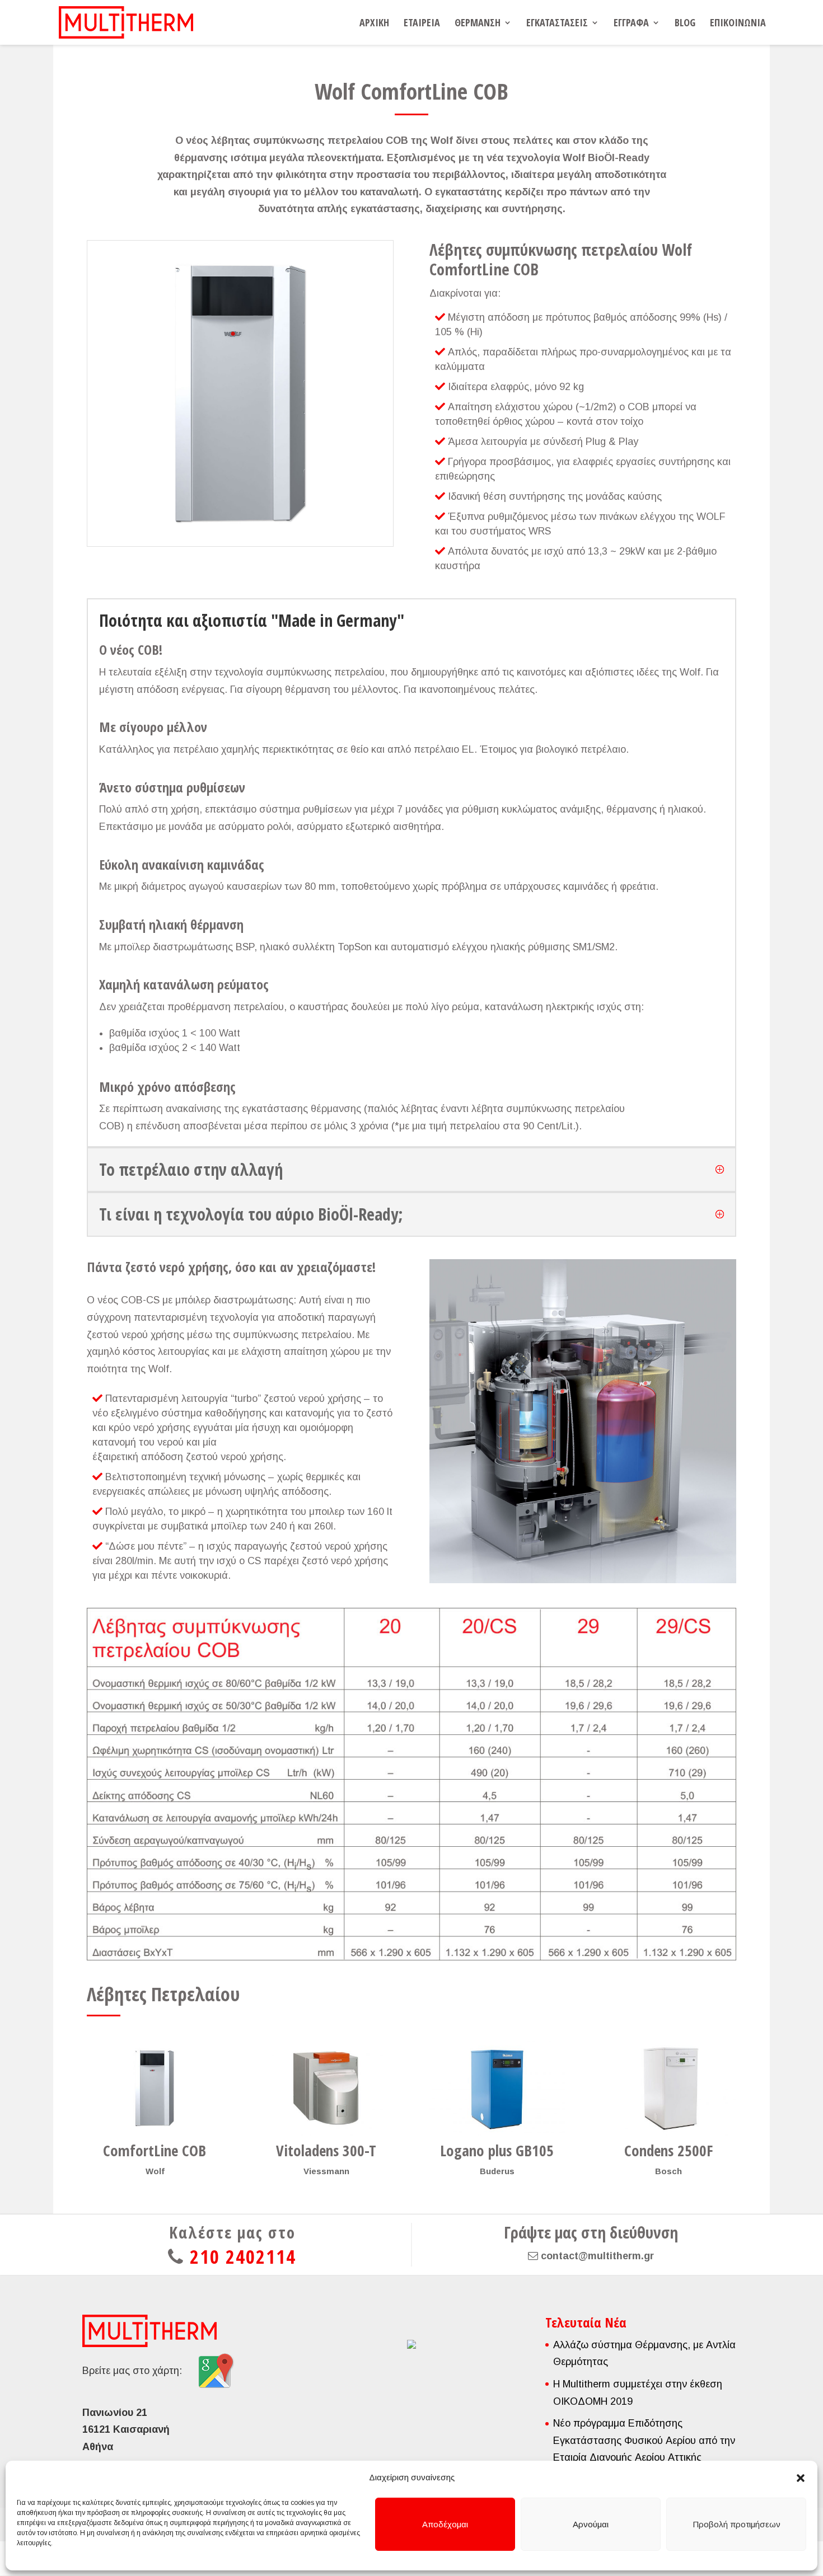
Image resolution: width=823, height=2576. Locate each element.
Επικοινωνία (738, 24)
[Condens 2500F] (668, 2088)
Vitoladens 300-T (326, 2150)
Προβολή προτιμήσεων (737, 2524)
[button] (801, 2478)
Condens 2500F (668, 2150)
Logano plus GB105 (497, 2150)
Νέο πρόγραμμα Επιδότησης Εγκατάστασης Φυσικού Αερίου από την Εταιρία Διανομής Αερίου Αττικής (644, 2440)
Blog (685, 24)
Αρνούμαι (591, 2524)
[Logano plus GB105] (497, 2088)
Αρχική (374, 24)
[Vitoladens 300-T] (326, 2088)
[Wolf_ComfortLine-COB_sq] (240, 546)
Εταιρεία (422, 24)
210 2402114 (243, 2256)
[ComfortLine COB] (155, 2088)
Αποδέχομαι (445, 2524)
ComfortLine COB (155, 2150)
